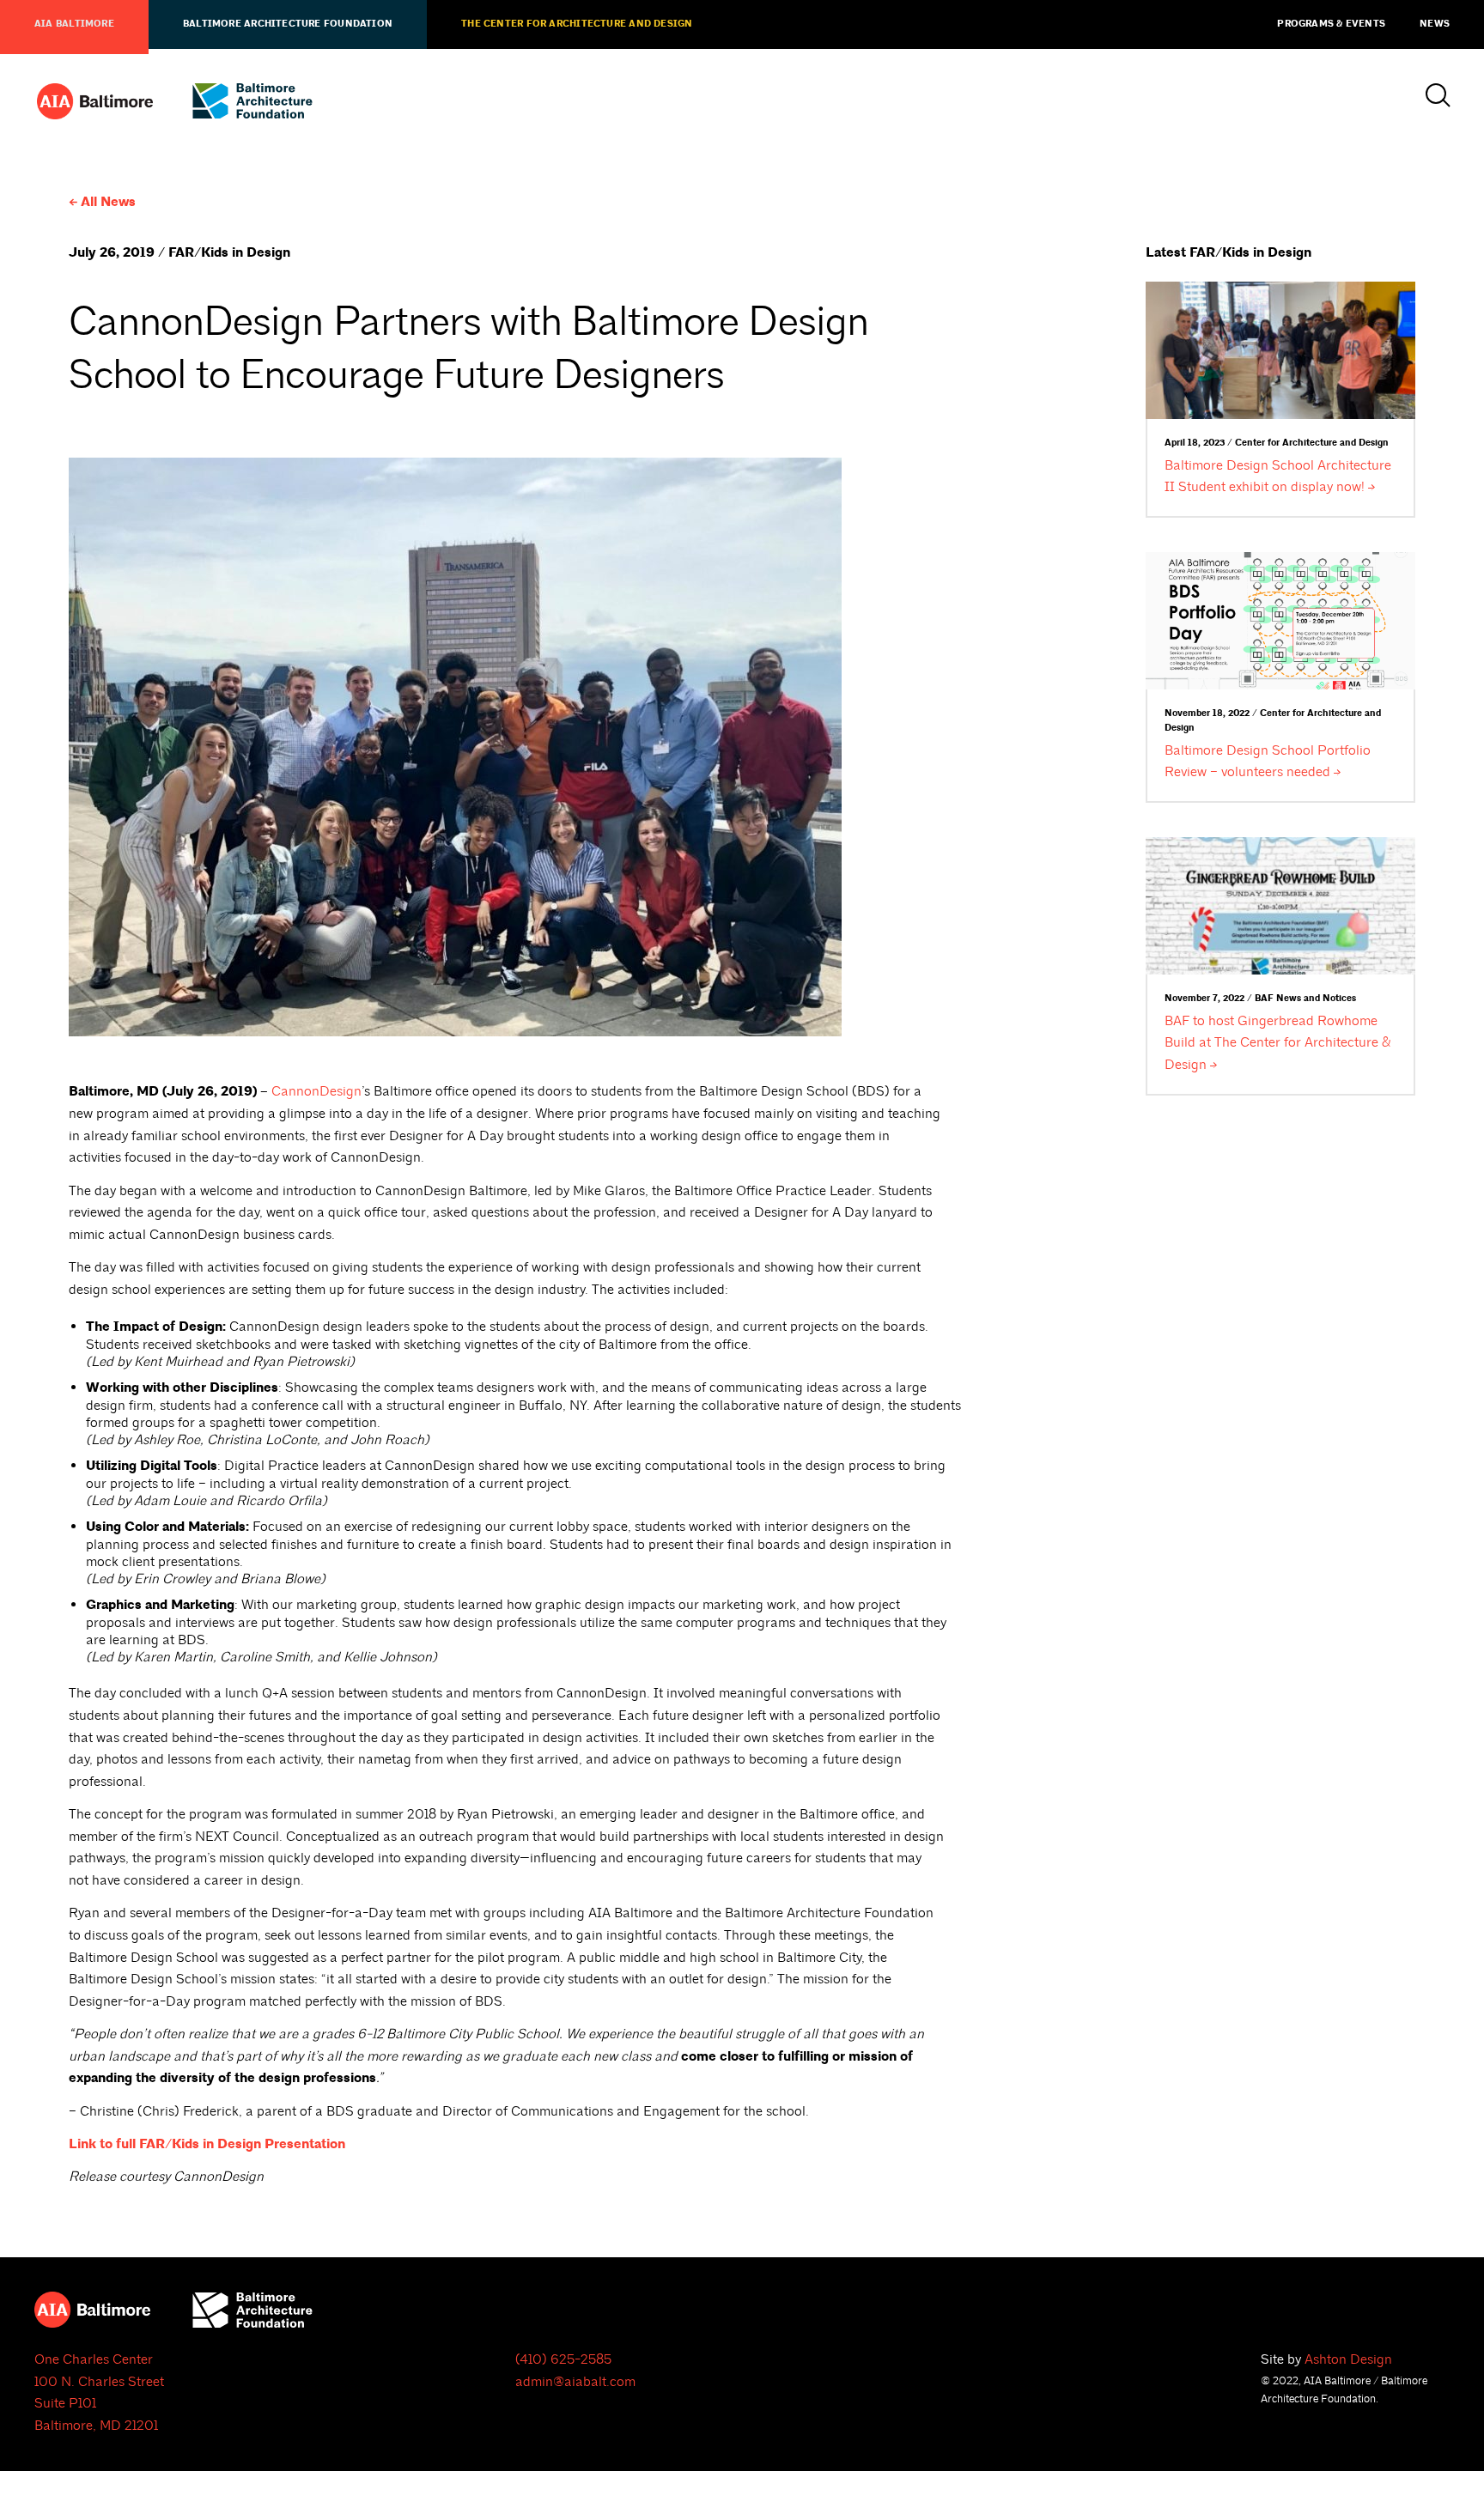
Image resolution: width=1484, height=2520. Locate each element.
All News (108, 202)
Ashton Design (1348, 2359)
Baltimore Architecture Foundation (288, 24)
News (1435, 24)
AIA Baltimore (74, 24)
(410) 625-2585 (563, 2359)
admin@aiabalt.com (575, 2382)
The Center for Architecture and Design (577, 24)
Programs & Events (1331, 24)
